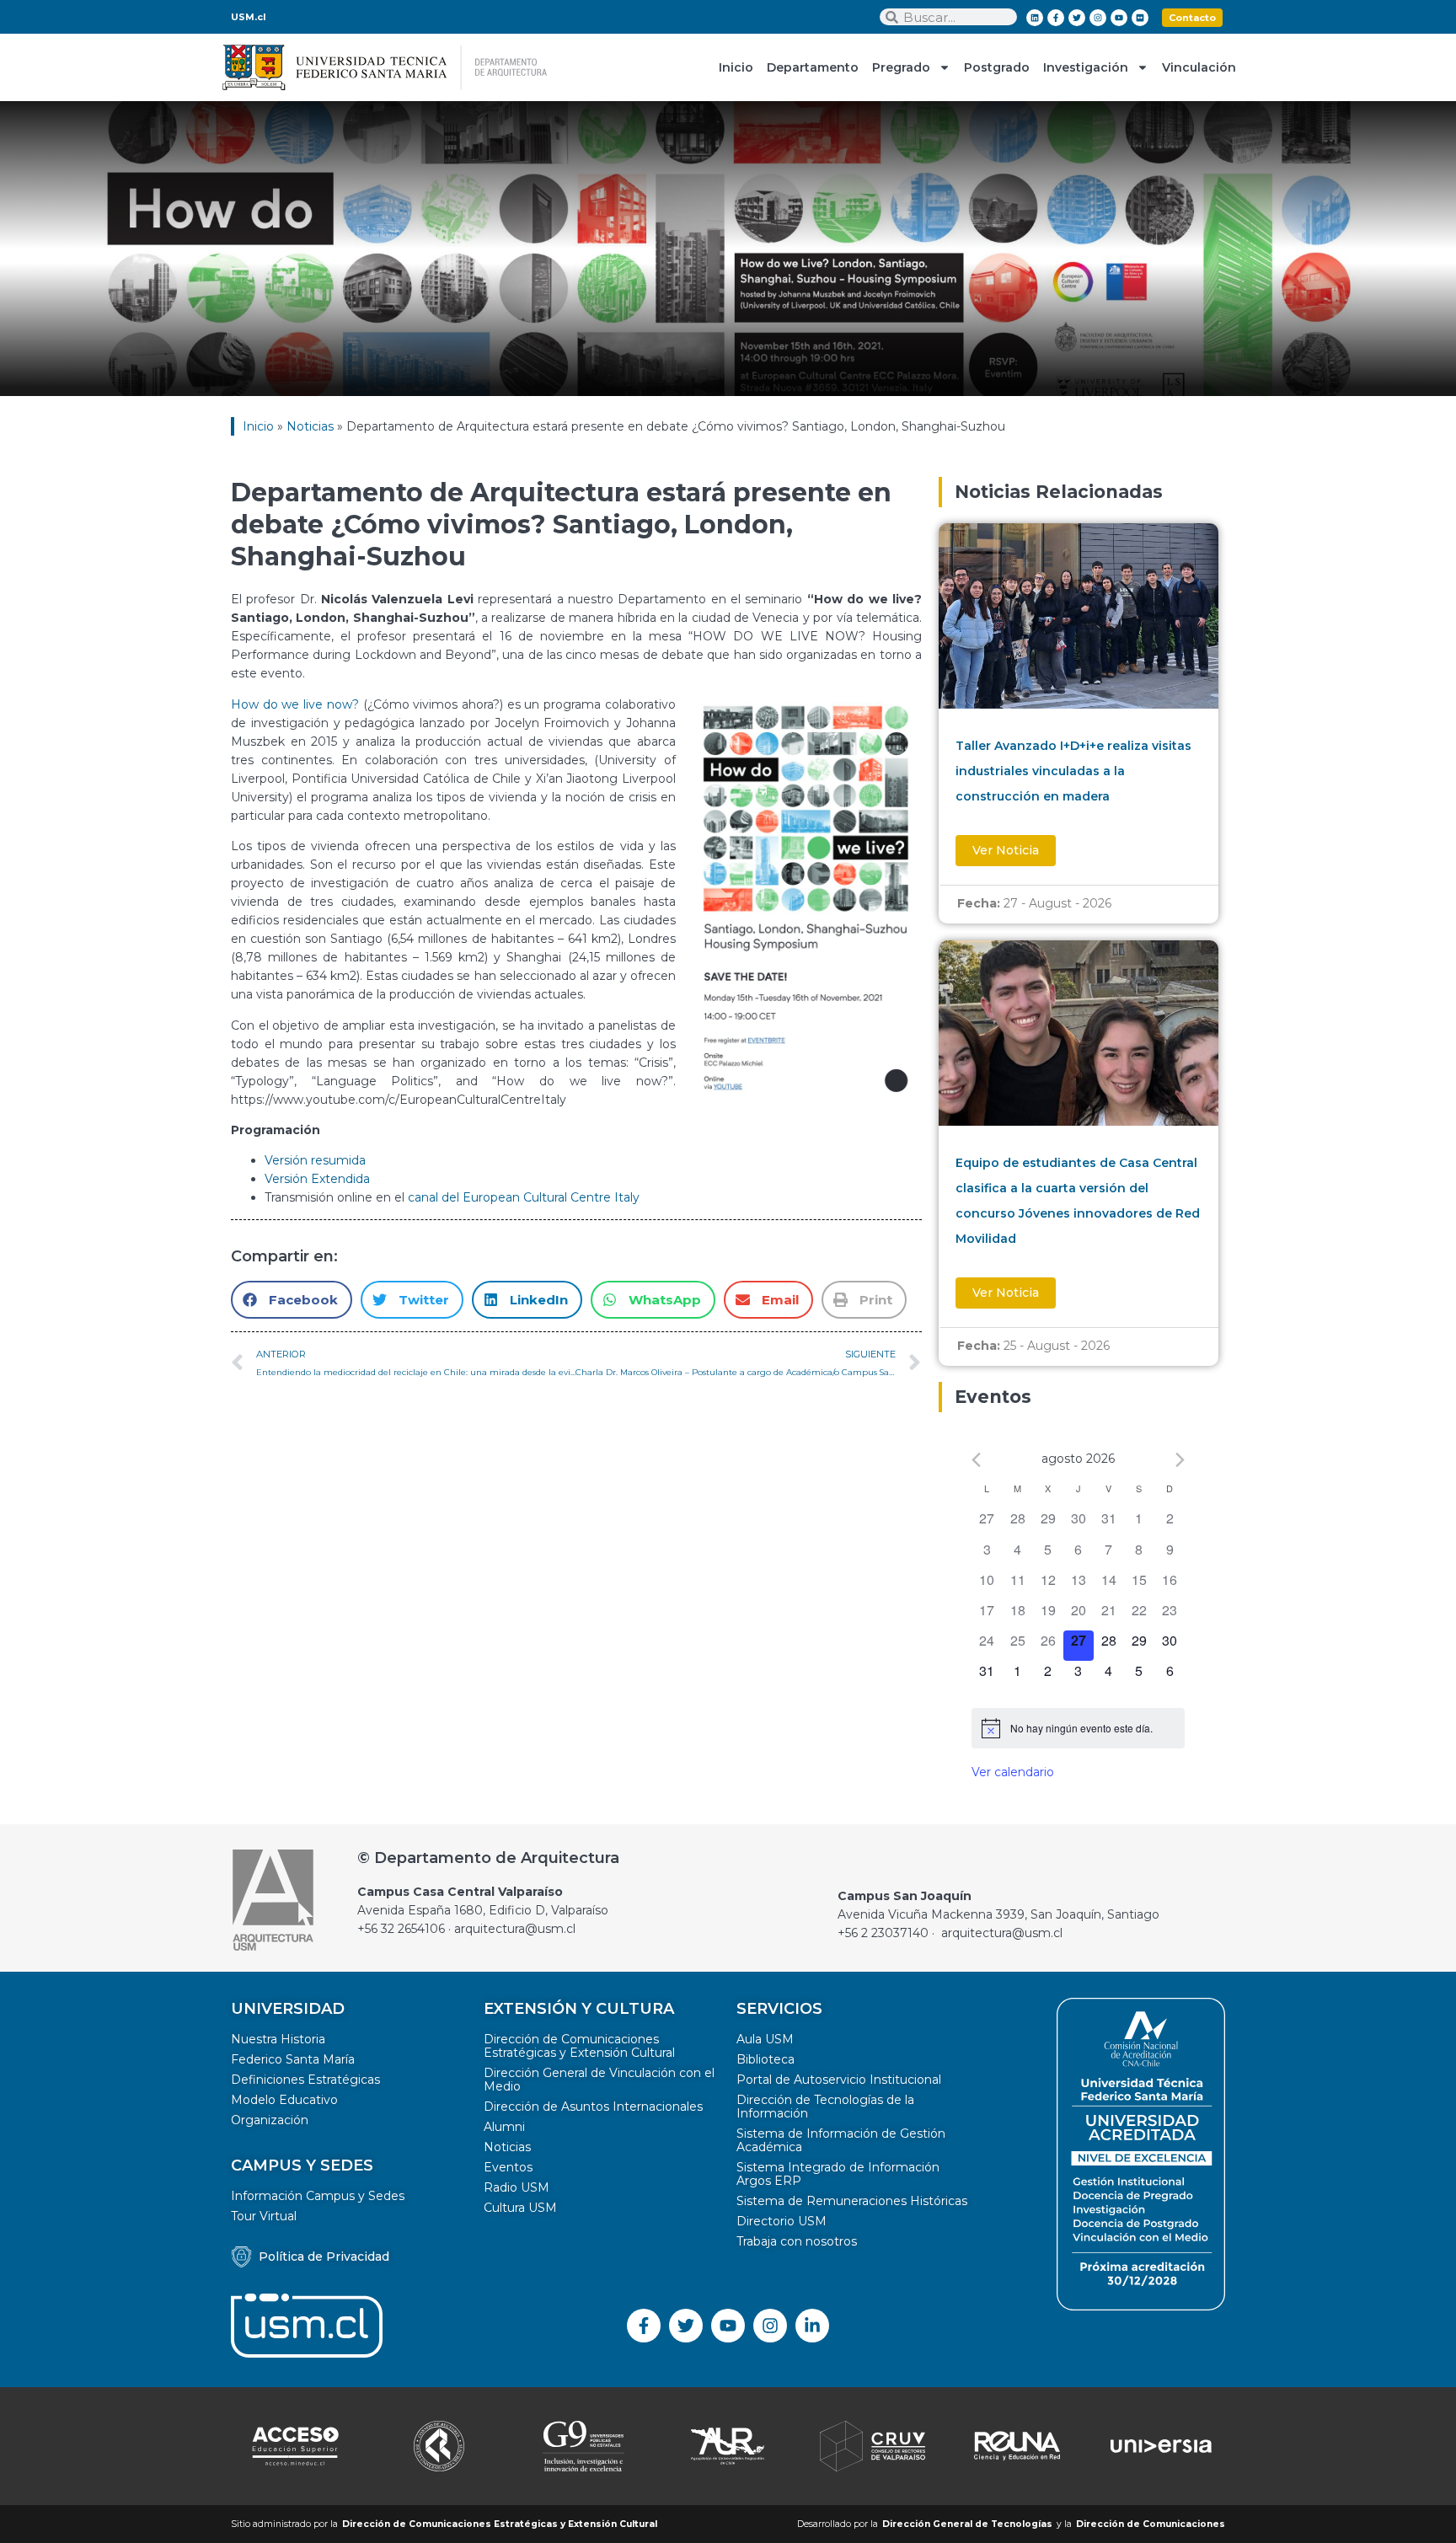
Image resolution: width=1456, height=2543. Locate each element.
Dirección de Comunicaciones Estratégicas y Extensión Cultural (579, 2046)
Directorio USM (782, 2221)
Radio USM (517, 2187)
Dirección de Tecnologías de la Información (825, 2107)
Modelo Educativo (284, 2100)
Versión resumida (315, 1160)
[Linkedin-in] (812, 2326)
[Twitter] (1077, 18)
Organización (270, 2120)
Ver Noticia (1006, 850)
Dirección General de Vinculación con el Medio (599, 2080)
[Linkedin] (1035, 18)
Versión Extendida (317, 1179)
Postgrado (997, 67)
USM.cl (249, 17)
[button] (292, 1300)
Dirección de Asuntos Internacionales (593, 2107)
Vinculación (1199, 67)
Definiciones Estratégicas (305, 2080)
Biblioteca (765, 2059)
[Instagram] (1098, 18)
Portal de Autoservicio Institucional (839, 2080)
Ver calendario (1013, 1772)
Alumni (504, 2127)
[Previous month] (976, 1460)
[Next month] (1180, 1460)
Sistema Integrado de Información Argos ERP (838, 2174)
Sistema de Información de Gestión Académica (841, 2140)
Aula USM (765, 2039)
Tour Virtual (264, 2216)
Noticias (310, 426)
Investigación (1086, 67)
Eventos (508, 2167)
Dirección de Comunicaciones (1151, 2524)
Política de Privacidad (324, 2257)
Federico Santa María (293, 2059)
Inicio (736, 67)
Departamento (813, 67)
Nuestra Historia (278, 2039)
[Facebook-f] (1056, 18)
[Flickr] (1140, 18)
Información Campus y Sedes (318, 2196)
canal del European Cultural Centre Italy (524, 1197)
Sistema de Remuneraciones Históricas (852, 2201)
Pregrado (901, 67)
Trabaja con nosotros (797, 2241)
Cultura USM (520, 2208)
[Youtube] (1119, 18)
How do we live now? (295, 704)
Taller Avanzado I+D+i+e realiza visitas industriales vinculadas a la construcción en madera (1073, 771)
